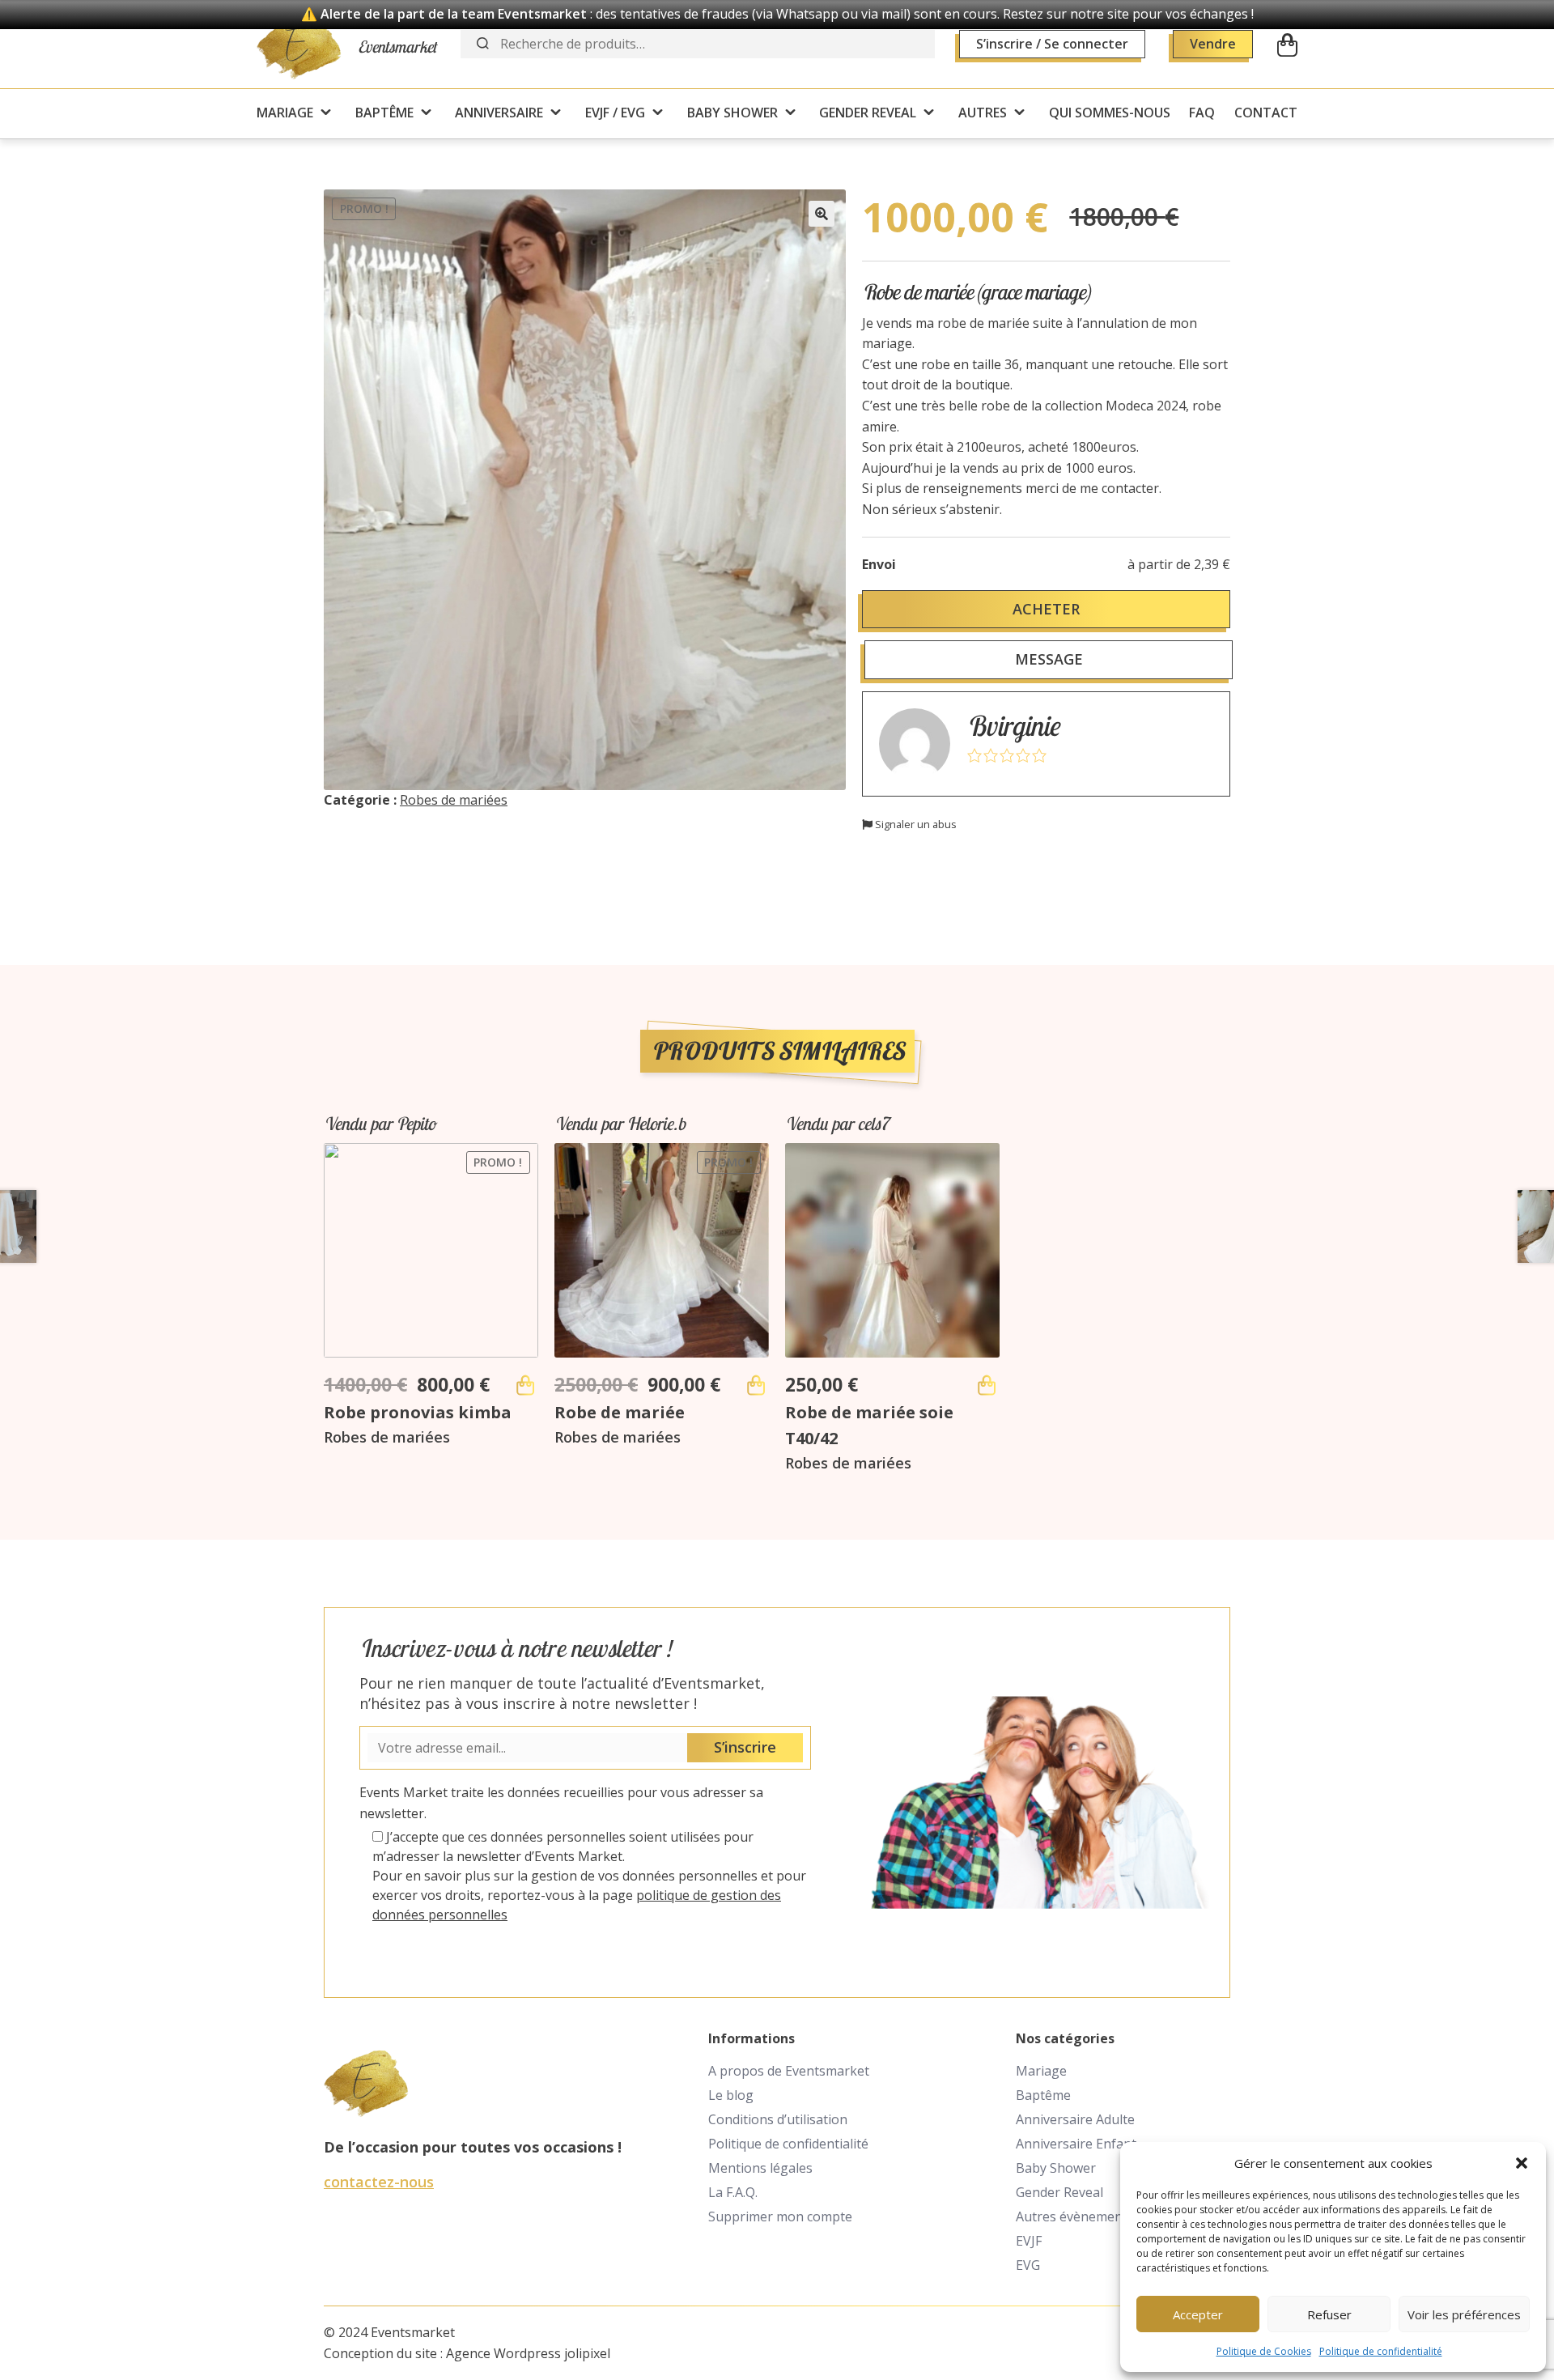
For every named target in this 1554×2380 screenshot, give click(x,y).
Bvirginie (1013, 726)
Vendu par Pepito (380, 1124)
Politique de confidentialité (1381, 2351)
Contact (1266, 113)
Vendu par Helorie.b (620, 1124)
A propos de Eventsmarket (789, 2071)
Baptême (1043, 2095)
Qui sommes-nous (1110, 113)
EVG (1028, 2265)
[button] (1522, 2163)
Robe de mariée (620, 1412)
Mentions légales (760, 2168)
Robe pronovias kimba (418, 1412)
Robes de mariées (454, 800)
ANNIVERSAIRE (499, 113)
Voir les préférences (1464, 2314)
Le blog (731, 2095)
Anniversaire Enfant (1076, 2144)
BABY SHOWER (732, 113)
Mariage (1041, 2071)
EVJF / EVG (615, 113)
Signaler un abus (915, 824)
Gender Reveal (1059, 2192)
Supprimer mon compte (780, 2216)
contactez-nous (379, 2182)
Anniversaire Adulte (1075, 2119)
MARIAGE (285, 113)
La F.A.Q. (733, 2192)
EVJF (1029, 2241)
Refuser (1329, 2314)
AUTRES (983, 113)
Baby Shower (1056, 2168)
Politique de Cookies (1264, 2351)
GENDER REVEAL (868, 113)
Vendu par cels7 (837, 1124)
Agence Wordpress (503, 2353)
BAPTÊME (384, 113)
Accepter (1198, 2314)
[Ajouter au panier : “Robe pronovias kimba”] (525, 1385)
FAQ (1202, 113)
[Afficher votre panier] (1287, 45)
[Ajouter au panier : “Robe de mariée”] (756, 1385)
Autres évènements (1075, 2216)
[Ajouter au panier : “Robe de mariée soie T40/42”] (987, 1385)
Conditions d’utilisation (778, 2119)
